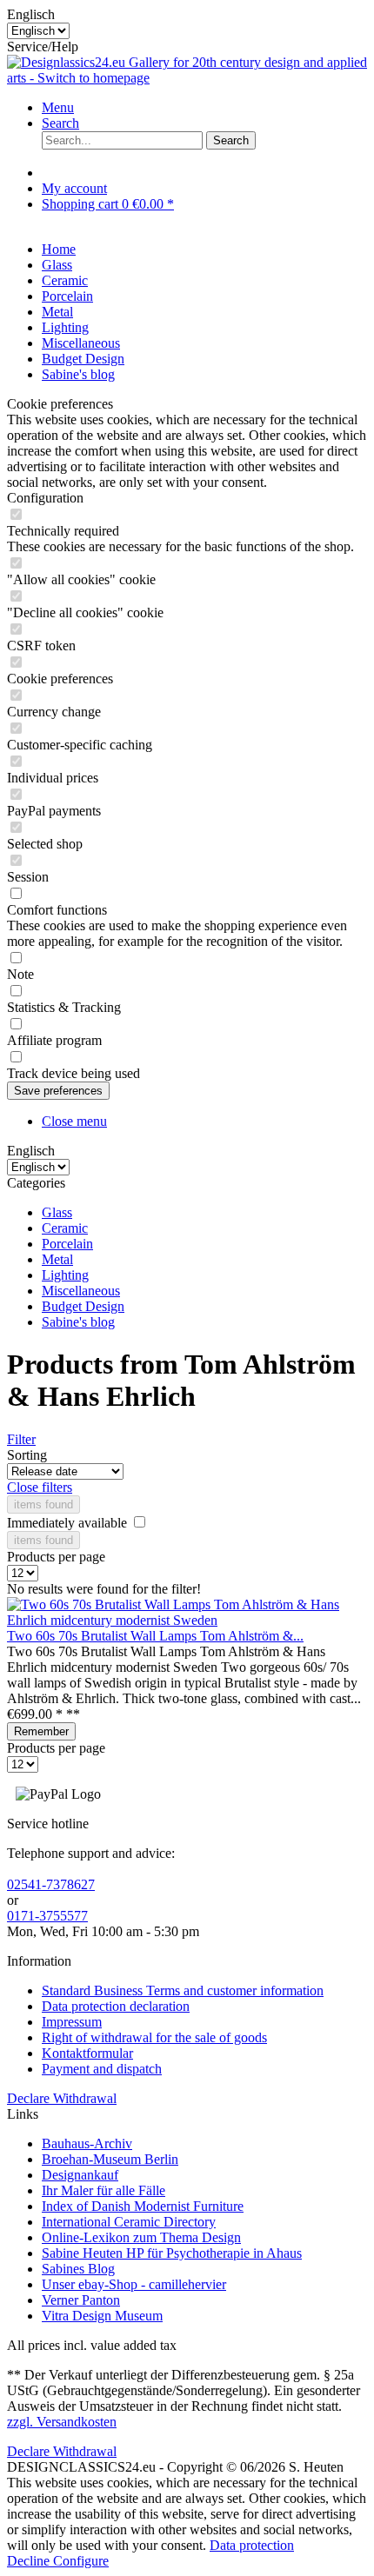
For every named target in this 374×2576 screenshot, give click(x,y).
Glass (57, 1212)
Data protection (252, 2545)
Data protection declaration (116, 2006)
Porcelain (67, 1244)
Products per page (56, 1557)
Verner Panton (81, 2300)
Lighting (65, 1275)
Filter (21, 1439)
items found (43, 1504)
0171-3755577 (47, 1916)
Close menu (74, 1121)
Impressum (72, 2022)
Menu (58, 107)
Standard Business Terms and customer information (183, 1990)
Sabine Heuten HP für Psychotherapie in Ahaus (172, 2253)
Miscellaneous (81, 1291)
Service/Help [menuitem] (43, 47)
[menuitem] (204, 108)
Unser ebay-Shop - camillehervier (134, 2284)
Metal (57, 1259)
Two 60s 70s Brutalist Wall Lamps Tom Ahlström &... (155, 1636)
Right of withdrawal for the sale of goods (154, 2037)
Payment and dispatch (102, 2069)
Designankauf (80, 2175)
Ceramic (65, 1228)
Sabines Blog (78, 2269)
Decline (30, 2561)
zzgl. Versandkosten (62, 2422)
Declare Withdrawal (62, 2098)
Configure (81, 2561)
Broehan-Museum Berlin (110, 2159)
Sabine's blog (78, 1322)
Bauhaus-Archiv (87, 2143)
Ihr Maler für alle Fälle (104, 2190)
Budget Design (83, 1306)
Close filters (40, 1487)
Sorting (27, 1455)
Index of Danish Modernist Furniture (143, 2206)
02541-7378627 (51, 1884)
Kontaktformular (87, 2053)
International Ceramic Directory (129, 2222)
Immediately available (69, 1523)
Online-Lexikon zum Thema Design (141, 2237)
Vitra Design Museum (102, 2316)
